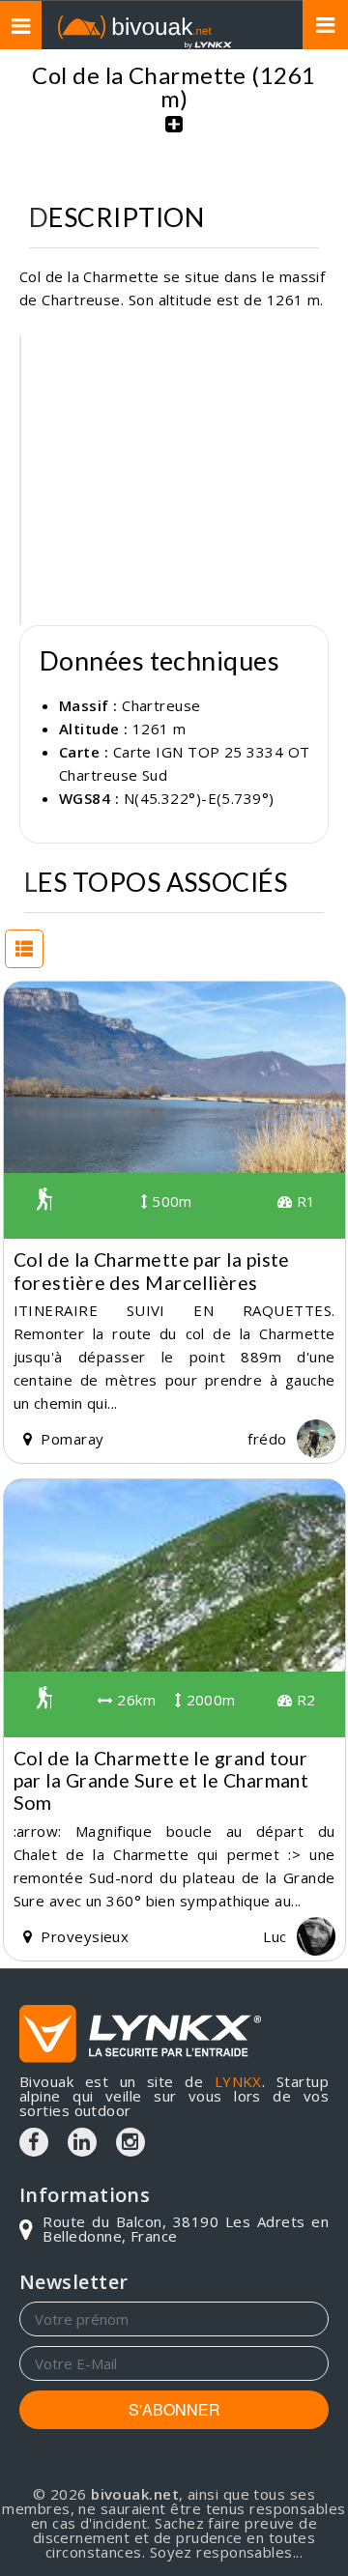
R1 (304, 1201)
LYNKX (238, 2081)
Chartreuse (161, 705)
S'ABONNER (174, 2409)
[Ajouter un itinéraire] (174, 134)
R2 (304, 1700)
